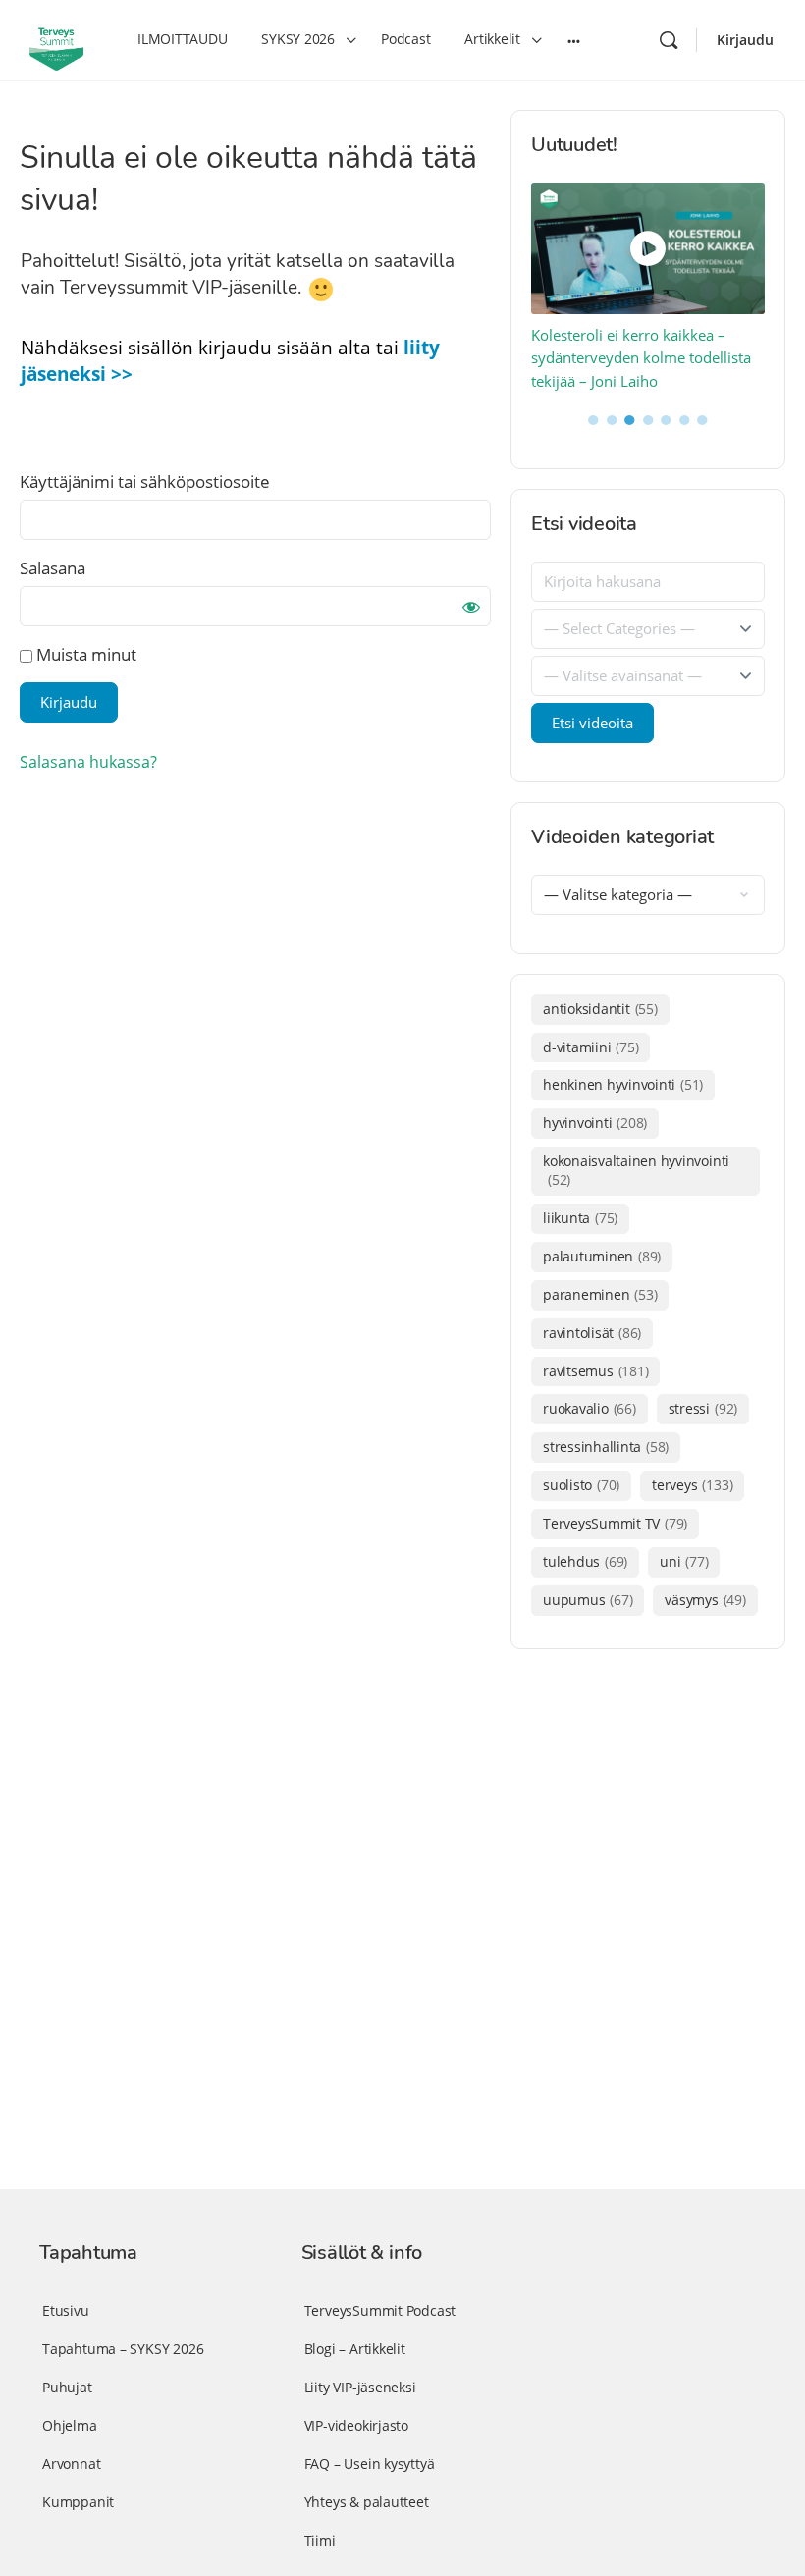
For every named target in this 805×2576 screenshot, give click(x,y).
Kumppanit (78, 2502)
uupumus (588, 1600)
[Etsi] (669, 40)
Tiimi (320, 2540)
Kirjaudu (745, 40)
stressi (703, 1408)
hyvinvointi (595, 1123)
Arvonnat (71, 2464)
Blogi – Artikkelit (355, 2349)
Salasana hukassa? (88, 762)
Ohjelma (70, 2425)
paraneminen (600, 1294)
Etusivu (66, 2310)
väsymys (705, 1600)
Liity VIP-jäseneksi (360, 2387)
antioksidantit (600, 1009)
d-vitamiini (590, 1047)
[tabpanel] (648, 288)
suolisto (581, 1485)
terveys (692, 1485)
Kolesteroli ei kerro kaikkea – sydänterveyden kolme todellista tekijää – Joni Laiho (641, 358)
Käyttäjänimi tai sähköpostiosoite (145, 482)
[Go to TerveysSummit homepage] (56, 38)
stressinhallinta (606, 1447)
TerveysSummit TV (615, 1523)
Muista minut (84, 654)
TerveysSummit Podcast (380, 2310)
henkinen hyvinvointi (623, 1084)
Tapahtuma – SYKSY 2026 (123, 2349)
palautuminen (602, 1256)
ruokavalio (590, 1408)
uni (684, 1561)
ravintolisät (592, 1333)
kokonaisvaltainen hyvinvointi (636, 1170)
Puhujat (67, 2387)
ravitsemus (595, 1371)
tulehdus (585, 1561)
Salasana (53, 568)
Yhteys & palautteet (367, 2502)
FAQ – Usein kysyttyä (370, 2464)
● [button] (593, 418)
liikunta (580, 1218)
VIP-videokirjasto (356, 2425)
